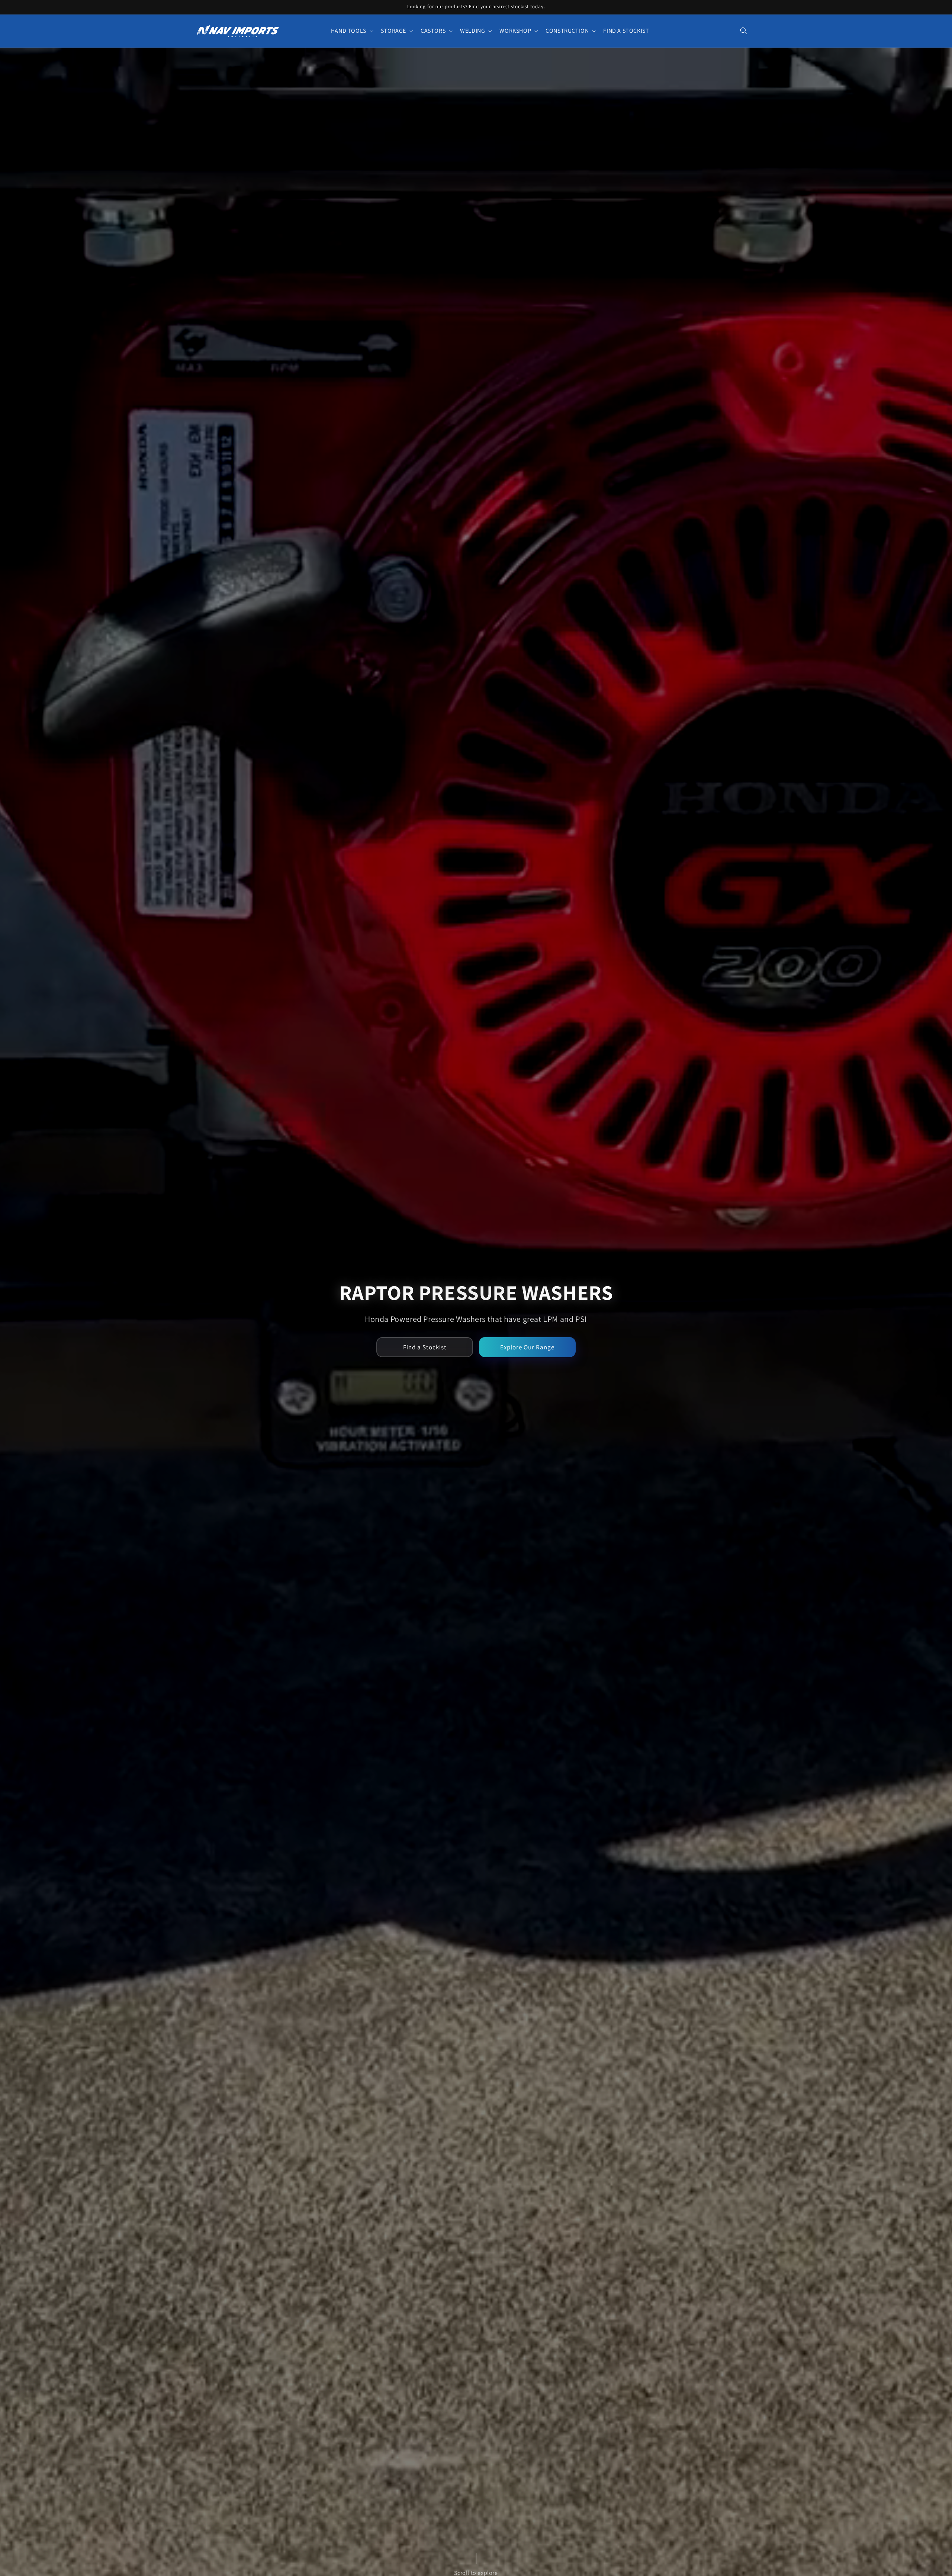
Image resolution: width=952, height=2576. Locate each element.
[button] (351, 31)
